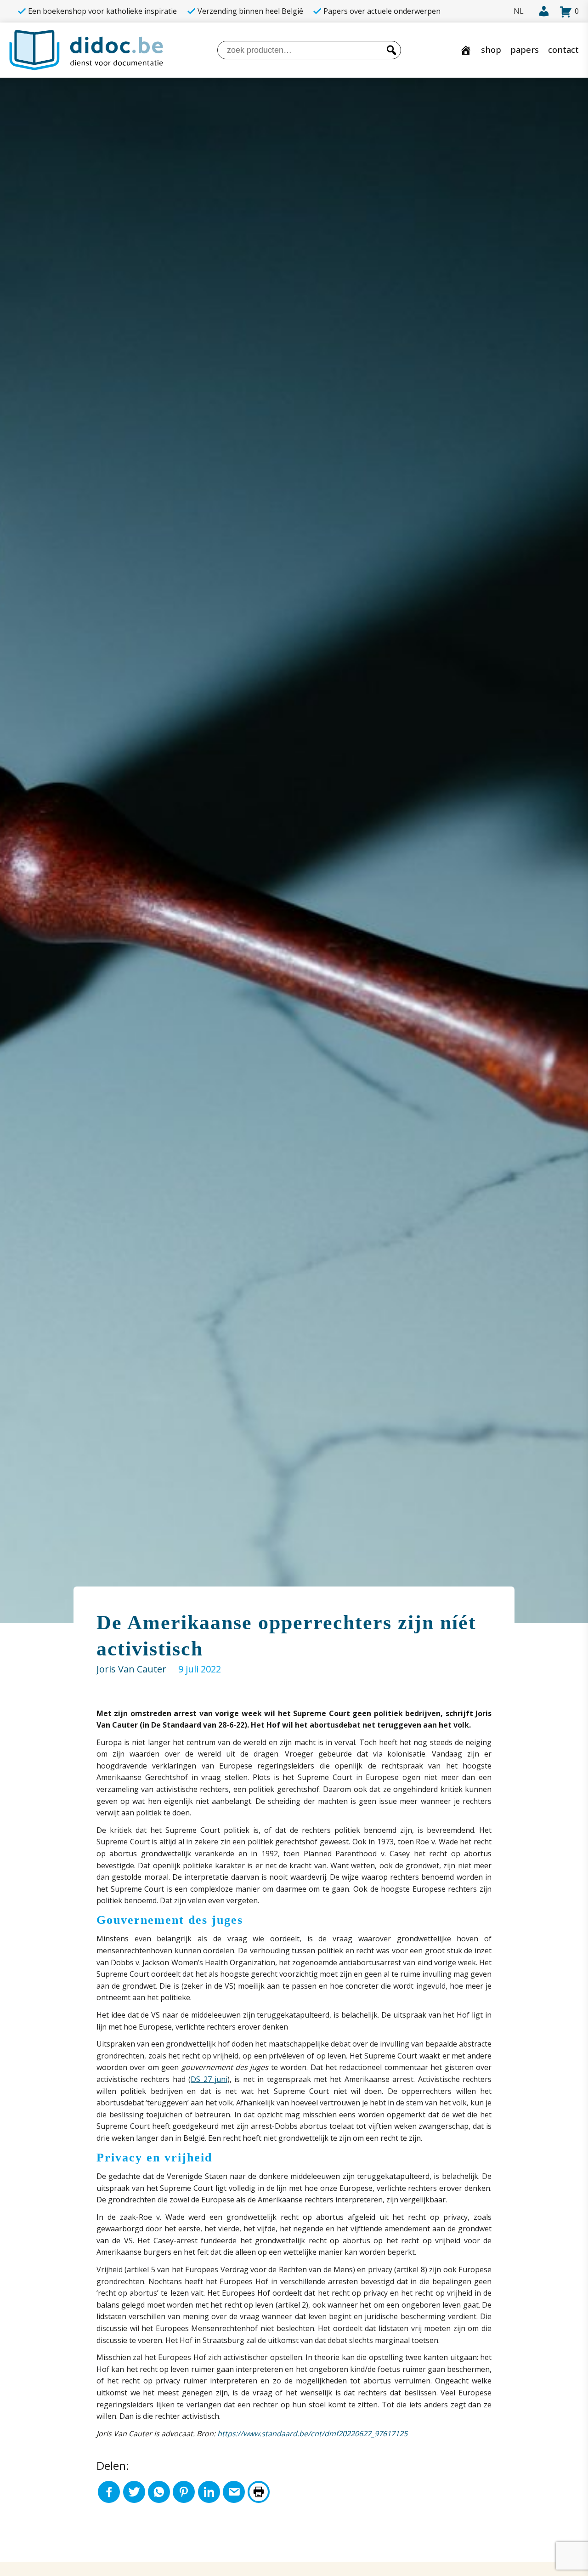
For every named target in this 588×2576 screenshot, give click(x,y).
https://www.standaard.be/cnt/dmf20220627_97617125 (312, 2434)
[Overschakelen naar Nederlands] (519, 11)
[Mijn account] (541, 11)
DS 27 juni (209, 2079)
